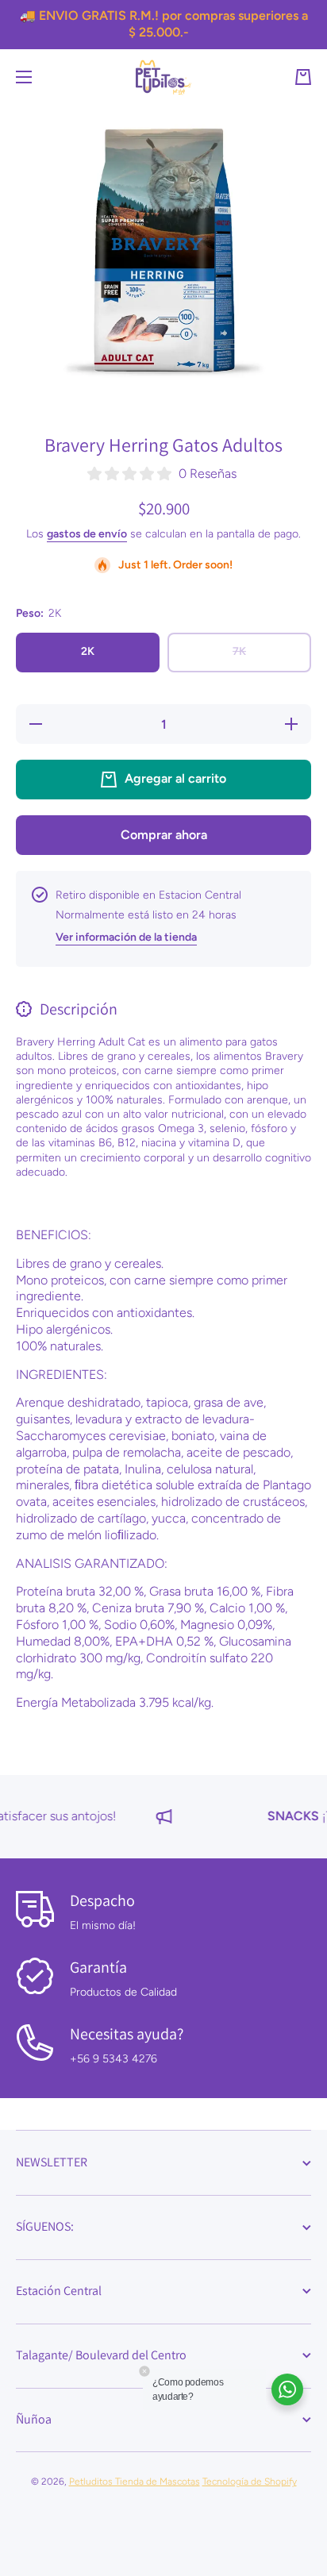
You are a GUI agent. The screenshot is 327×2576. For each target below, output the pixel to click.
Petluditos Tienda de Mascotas (135, 2482)
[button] (303, 77)
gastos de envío (87, 534)
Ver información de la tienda (126, 937)
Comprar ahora (164, 835)
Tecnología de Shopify (250, 2482)
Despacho (102, 1900)
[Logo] (163, 77)
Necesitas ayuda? (127, 2034)
